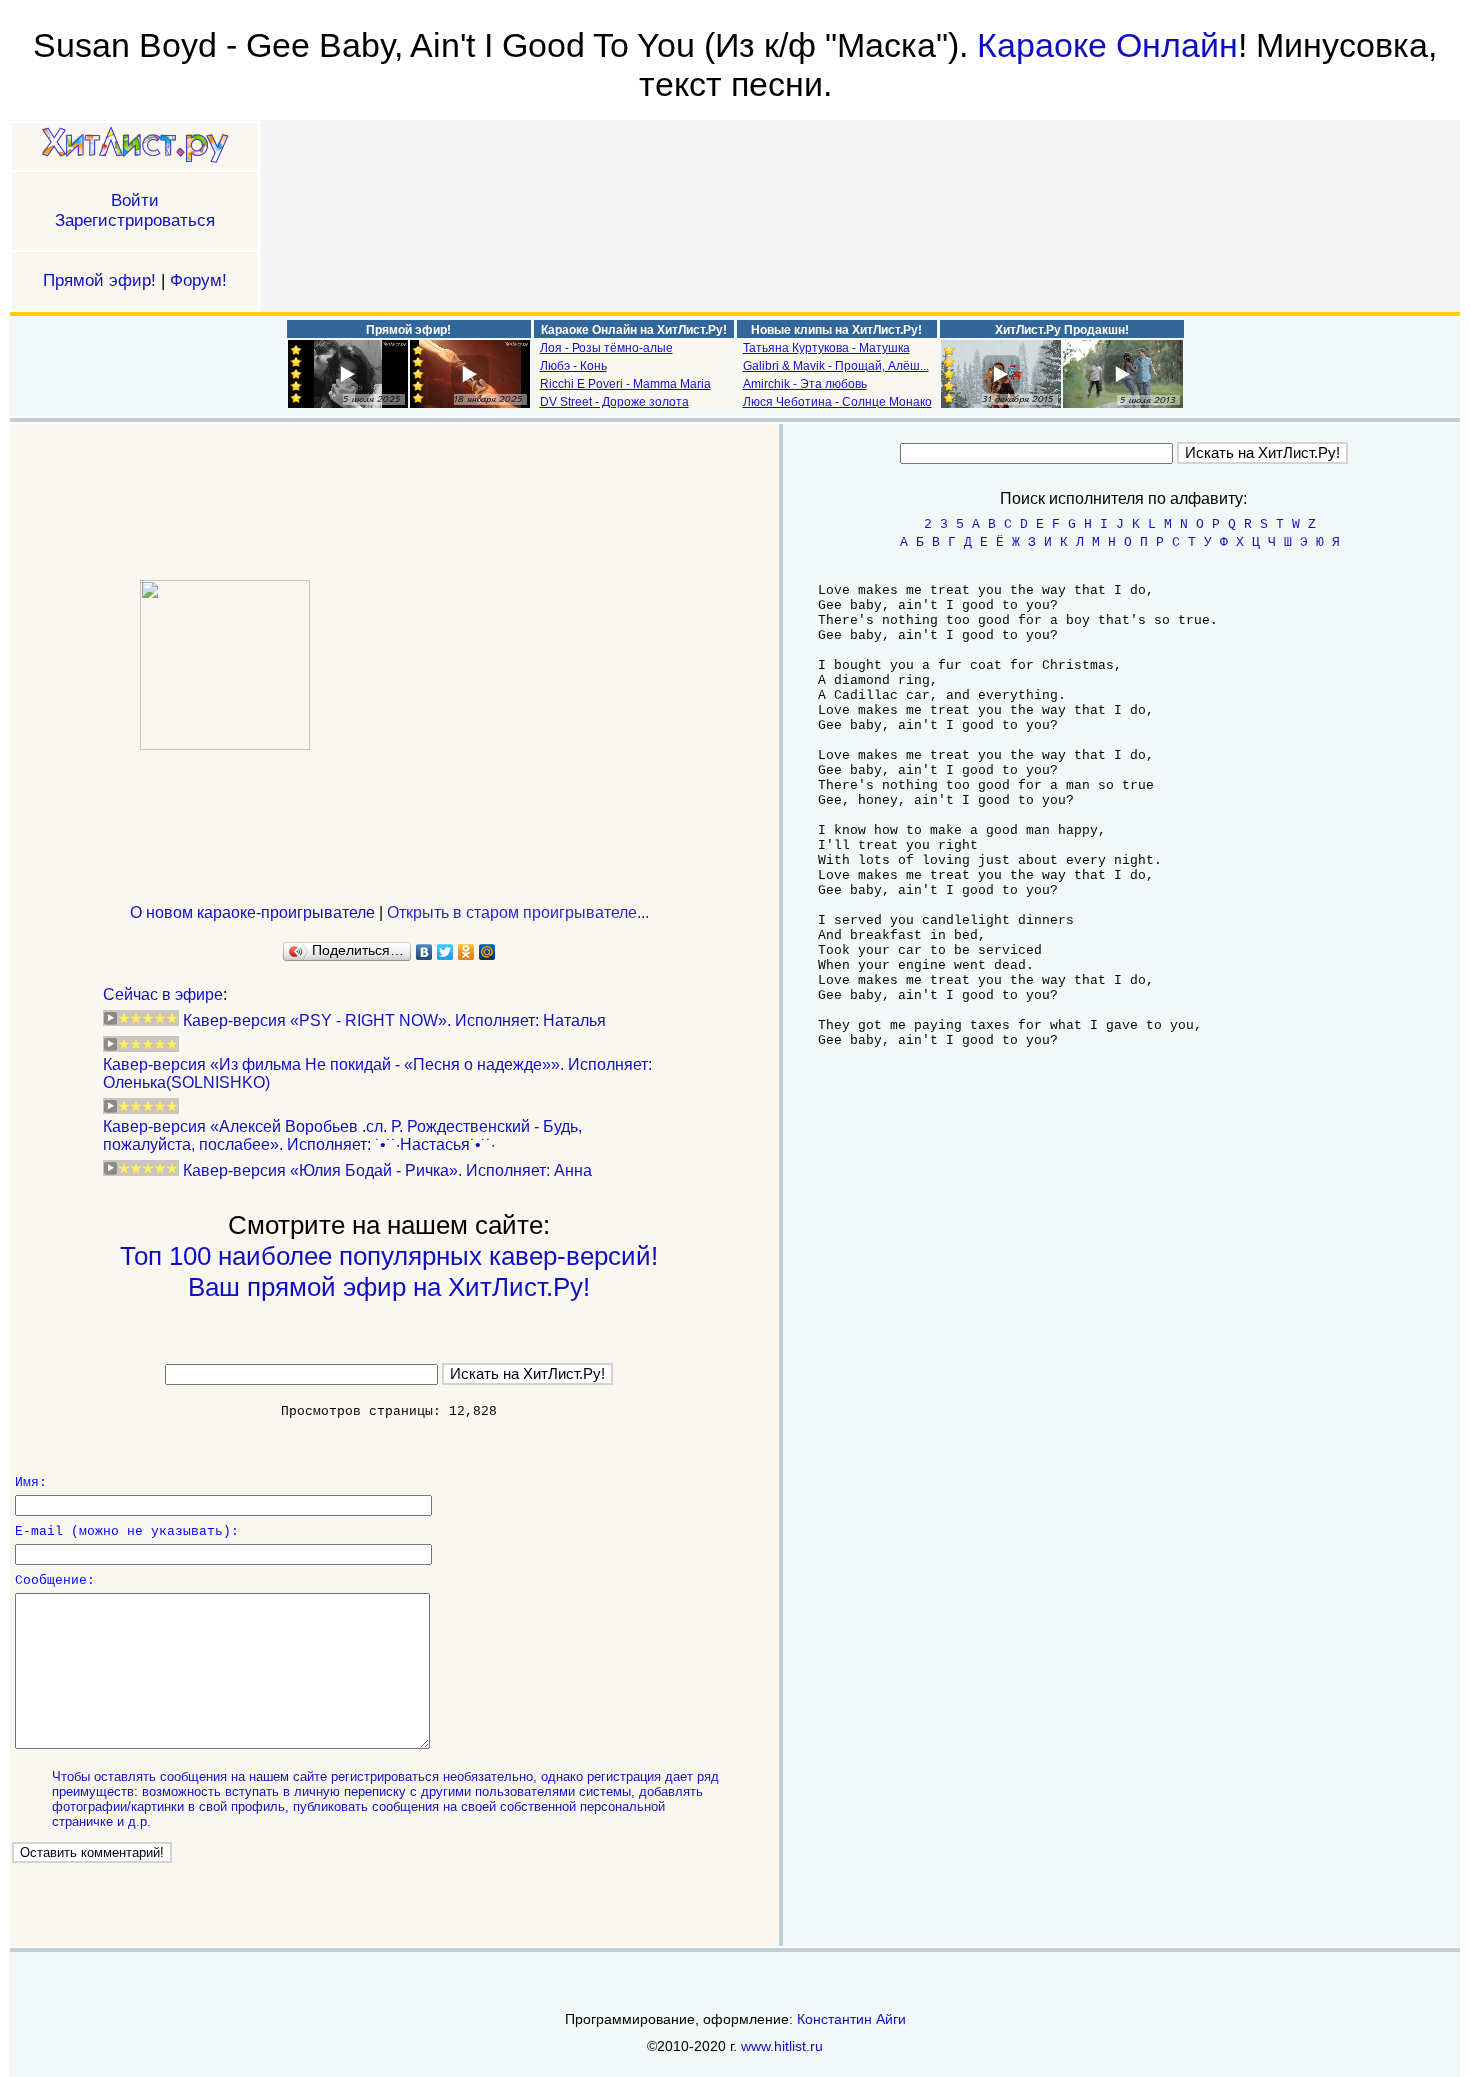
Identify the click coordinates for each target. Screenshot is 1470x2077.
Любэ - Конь (573, 366)
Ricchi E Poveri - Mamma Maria (625, 384)
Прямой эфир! (99, 280)
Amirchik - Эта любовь (805, 384)
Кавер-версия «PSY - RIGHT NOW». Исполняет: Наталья (394, 1020)
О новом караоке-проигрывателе (252, 912)
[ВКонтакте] (424, 952)
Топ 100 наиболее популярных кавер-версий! (389, 1256)
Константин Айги (851, 2019)
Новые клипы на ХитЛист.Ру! (836, 330)
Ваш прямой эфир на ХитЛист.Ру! (389, 1287)
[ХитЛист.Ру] (135, 146)
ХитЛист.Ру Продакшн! (1062, 330)
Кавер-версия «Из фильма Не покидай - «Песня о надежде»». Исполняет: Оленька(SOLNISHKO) (377, 1073)
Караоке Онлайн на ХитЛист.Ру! (634, 330)
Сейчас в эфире (163, 994)
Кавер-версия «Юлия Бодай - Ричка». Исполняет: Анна (387, 1170)
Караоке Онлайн (1107, 45)
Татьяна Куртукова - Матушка (826, 348)
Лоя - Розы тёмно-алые (606, 348)
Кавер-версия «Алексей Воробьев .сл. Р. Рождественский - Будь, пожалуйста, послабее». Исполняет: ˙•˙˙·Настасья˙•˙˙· (342, 1135)
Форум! (198, 280)
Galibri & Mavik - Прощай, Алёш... (836, 366)
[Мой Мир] (487, 952)
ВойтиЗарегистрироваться (135, 210)
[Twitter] (445, 952)
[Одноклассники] (466, 952)
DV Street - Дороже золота (614, 402)
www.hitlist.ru (782, 2046)
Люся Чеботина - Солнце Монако (837, 402)
